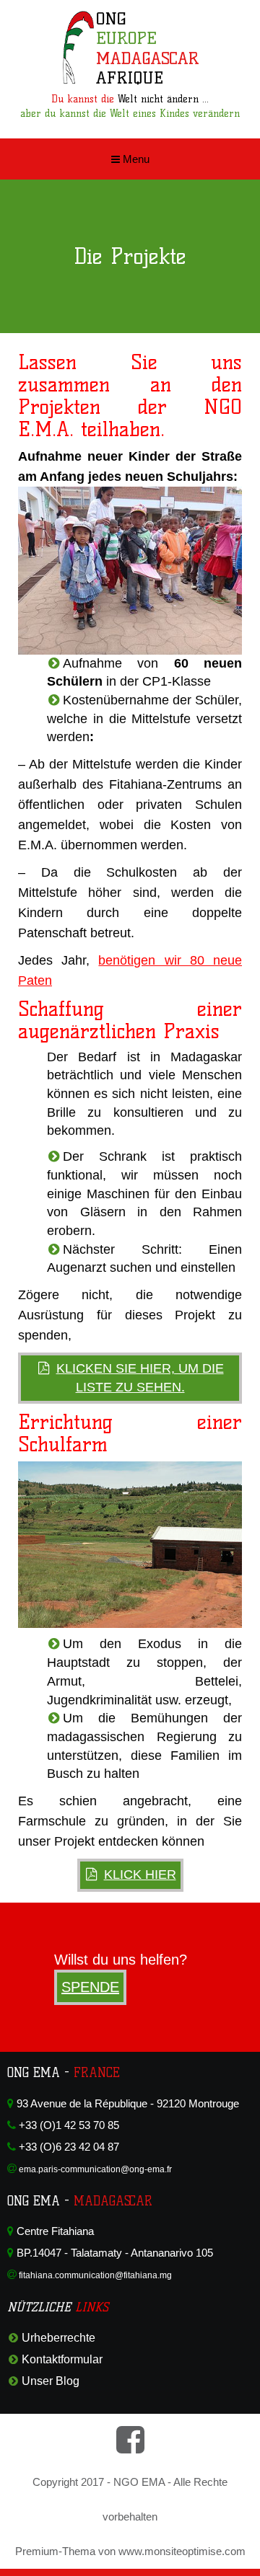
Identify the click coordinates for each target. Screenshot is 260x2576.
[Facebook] (130, 2447)
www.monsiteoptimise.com (182, 2551)
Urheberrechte (58, 2338)
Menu (135, 159)
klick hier (140, 1875)
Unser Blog (51, 2381)
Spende (90, 1987)
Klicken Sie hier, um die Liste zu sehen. (140, 1378)
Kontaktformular (62, 2359)
